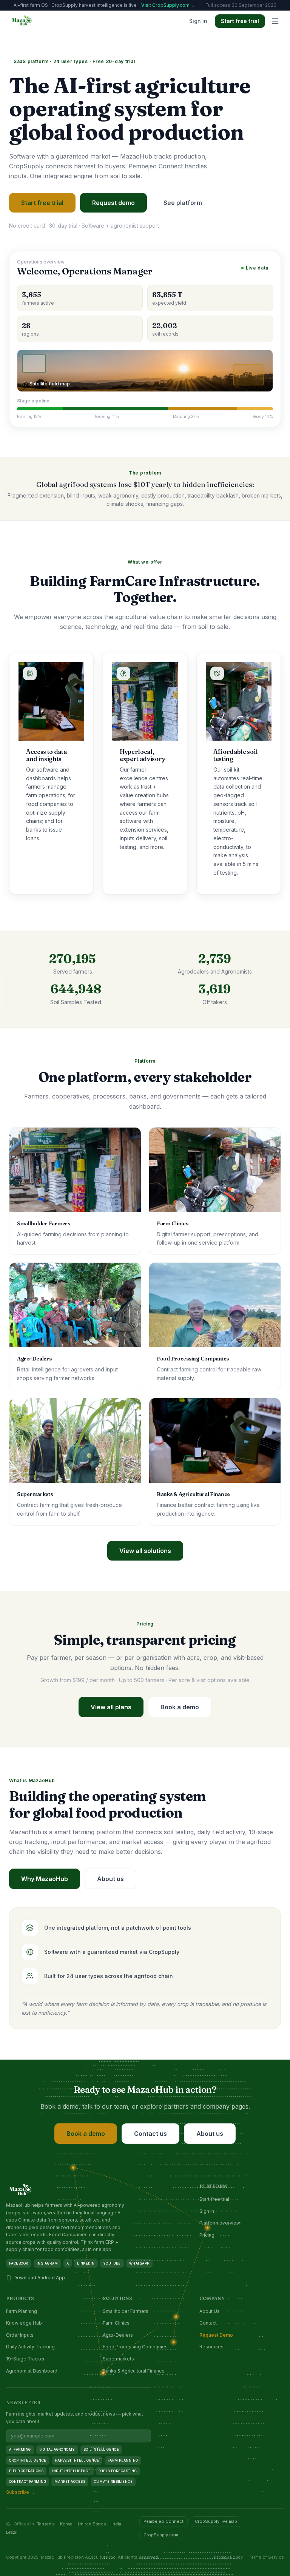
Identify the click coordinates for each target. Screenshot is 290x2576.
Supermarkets (118, 2359)
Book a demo (180, 1707)
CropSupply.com (161, 2535)
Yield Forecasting (118, 2471)
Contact (208, 2323)
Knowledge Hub (24, 2323)
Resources (211, 2347)
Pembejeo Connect (164, 2521)
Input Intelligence (71, 2471)
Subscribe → (20, 2492)
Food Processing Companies (135, 2347)
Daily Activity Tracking (30, 2347)
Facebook (19, 2263)
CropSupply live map (216, 2521)
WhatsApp (139, 2263)
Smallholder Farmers (126, 2311)
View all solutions (145, 1551)
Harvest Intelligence (77, 2460)
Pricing (207, 2235)
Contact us (150, 2134)
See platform (183, 203)
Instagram (47, 2263)
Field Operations (26, 2471)
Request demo (113, 203)
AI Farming (20, 2449)
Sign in (198, 21)
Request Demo (216, 2335)
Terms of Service (266, 2557)
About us (110, 1879)
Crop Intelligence (28, 2460)
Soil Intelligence (101, 2449)
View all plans (111, 1707)
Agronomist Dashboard (32, 2371)
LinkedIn (86, 2263)
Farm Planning (22, 2311)
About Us (210, 2311)
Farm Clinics (116, 2323)
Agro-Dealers (118, 2335)
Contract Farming (28, 2481)
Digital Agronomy (57, 2449)
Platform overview (220, 2223)
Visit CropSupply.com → (168, 5)
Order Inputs (20, 2335)
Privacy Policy (228, 2557)
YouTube (112, 2263)
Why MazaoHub (45, 1879)
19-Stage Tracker (25, 2359)
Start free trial (240, 21)
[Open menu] (275, 21)
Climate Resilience (113, 2481)
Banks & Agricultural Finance (134, 2371)
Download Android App (39, 2278)
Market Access (70, 2481)
